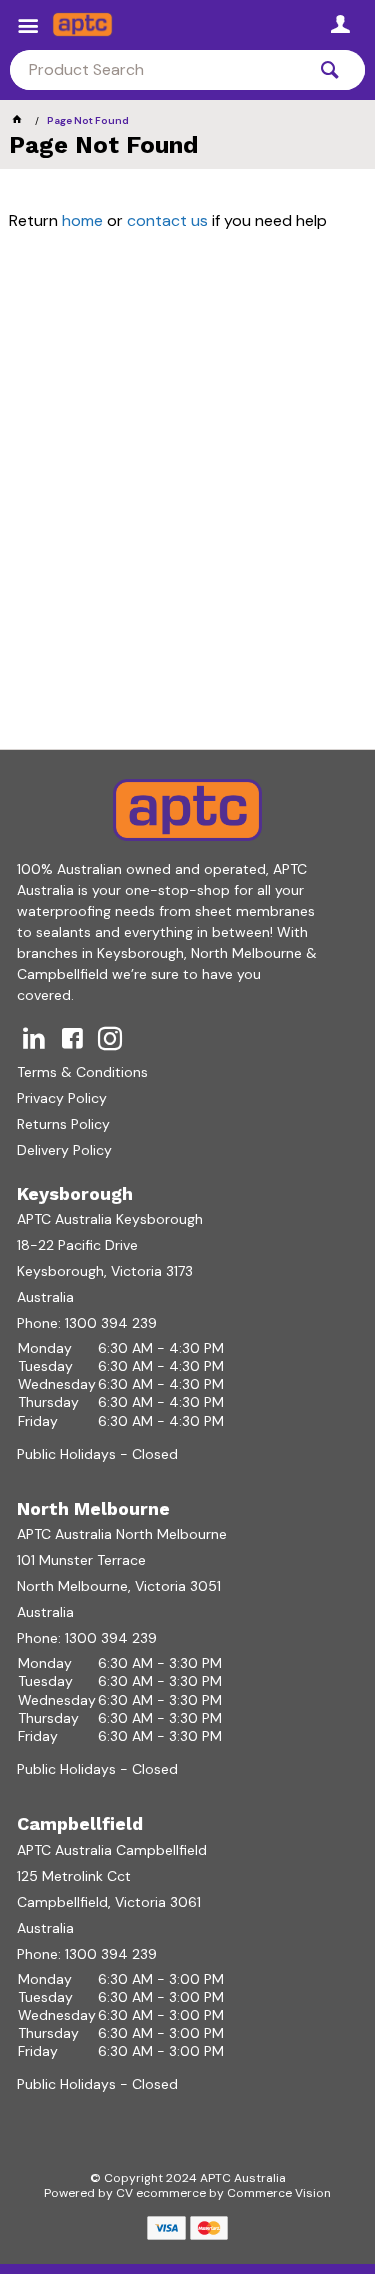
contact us (167, 220)
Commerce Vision (279, 2193)
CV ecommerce (161, 2193)
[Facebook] (72, 1038)
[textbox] (157, 70)
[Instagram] (110, 1038)
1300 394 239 (111, 1323)
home (82, 220)
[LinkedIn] (34, 1038)
